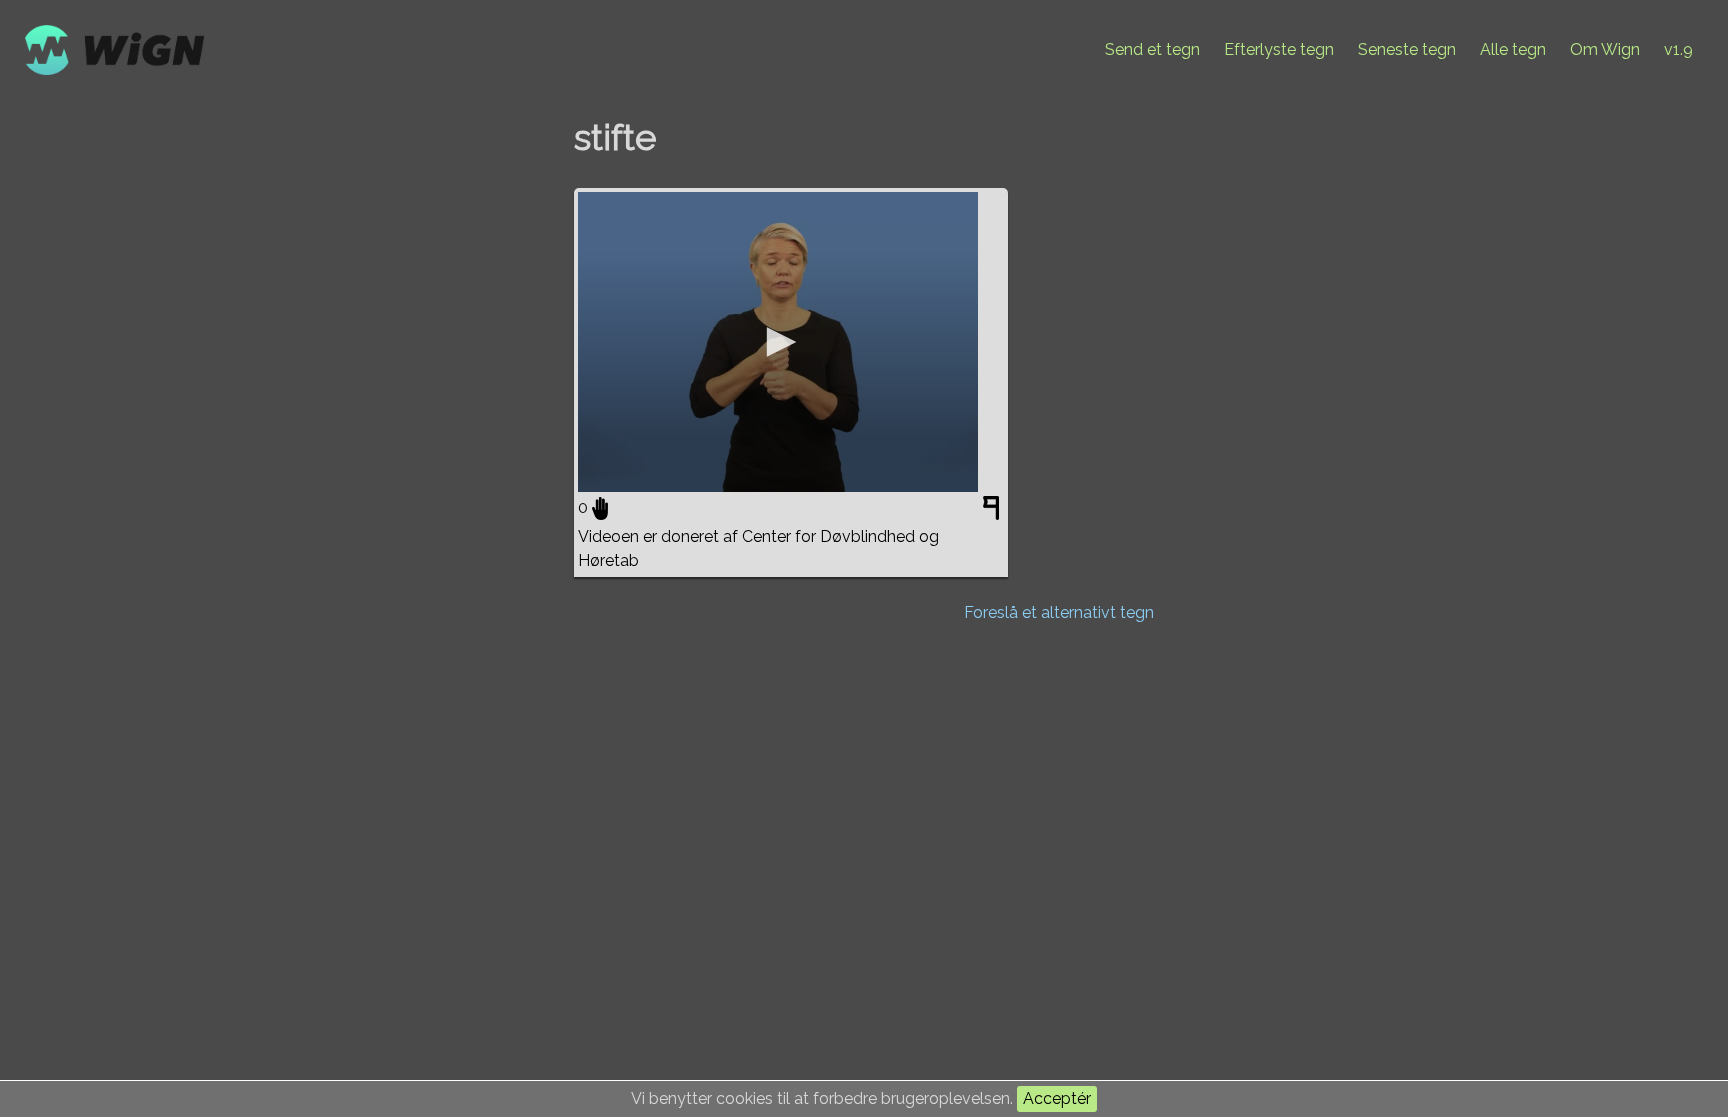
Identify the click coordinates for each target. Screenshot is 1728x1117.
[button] (778, 342)
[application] (778, 342)
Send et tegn (1152, 49)
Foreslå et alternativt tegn (1059, 612)
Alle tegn (1513, 49)
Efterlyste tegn (1279, 49)
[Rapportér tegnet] (993, 512)
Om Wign (1605, 49)
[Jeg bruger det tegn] (600, 508)
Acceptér (1057, 1098)
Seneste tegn (1407, 49)
